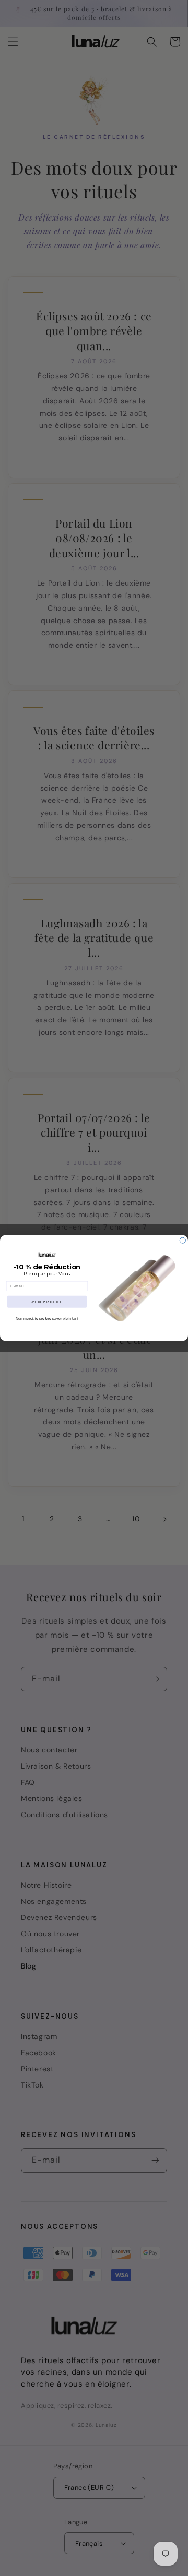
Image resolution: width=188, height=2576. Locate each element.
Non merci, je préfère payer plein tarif (47, 1319)
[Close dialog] (183, 1240)
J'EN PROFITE (47, 1302)
